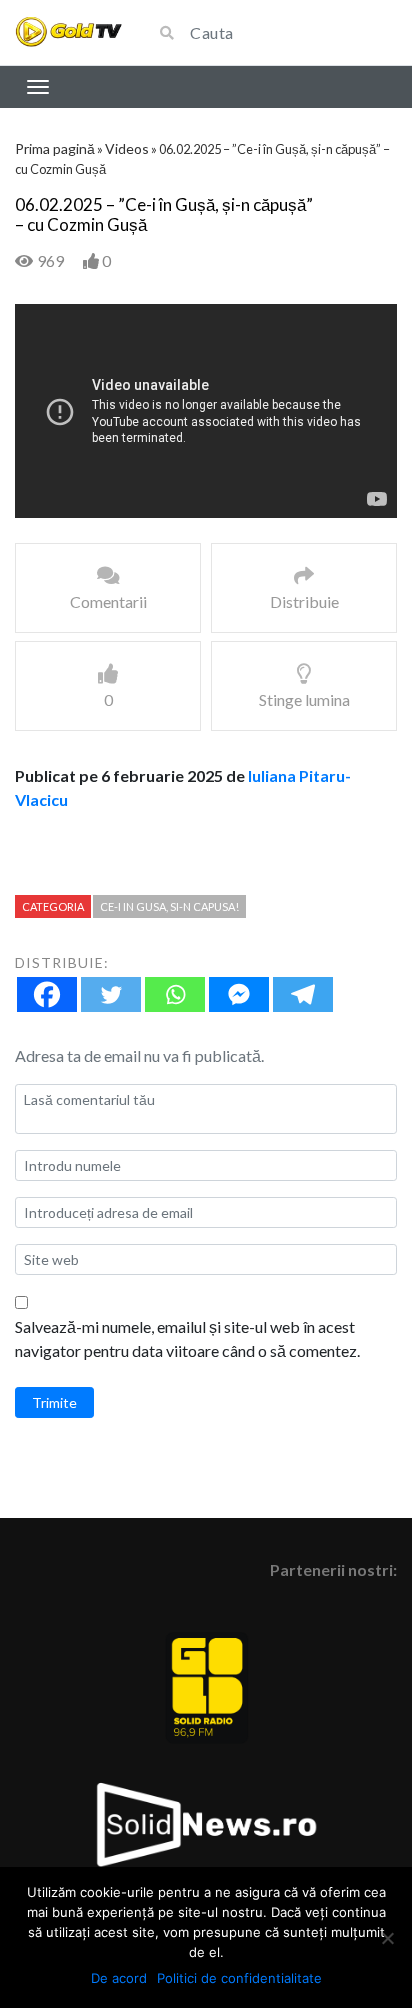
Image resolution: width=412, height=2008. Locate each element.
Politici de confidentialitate (239, 1978)
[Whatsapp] (175, 994)
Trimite (54, 1402)
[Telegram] (303, 994)
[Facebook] (47, 994)
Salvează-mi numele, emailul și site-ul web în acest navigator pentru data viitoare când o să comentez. (187, 1338)
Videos (127, 148)
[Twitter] (111, 994)
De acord (119, 1978)
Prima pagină (55, 148)
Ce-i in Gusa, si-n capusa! (169, 906)
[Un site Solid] (68, 32)
